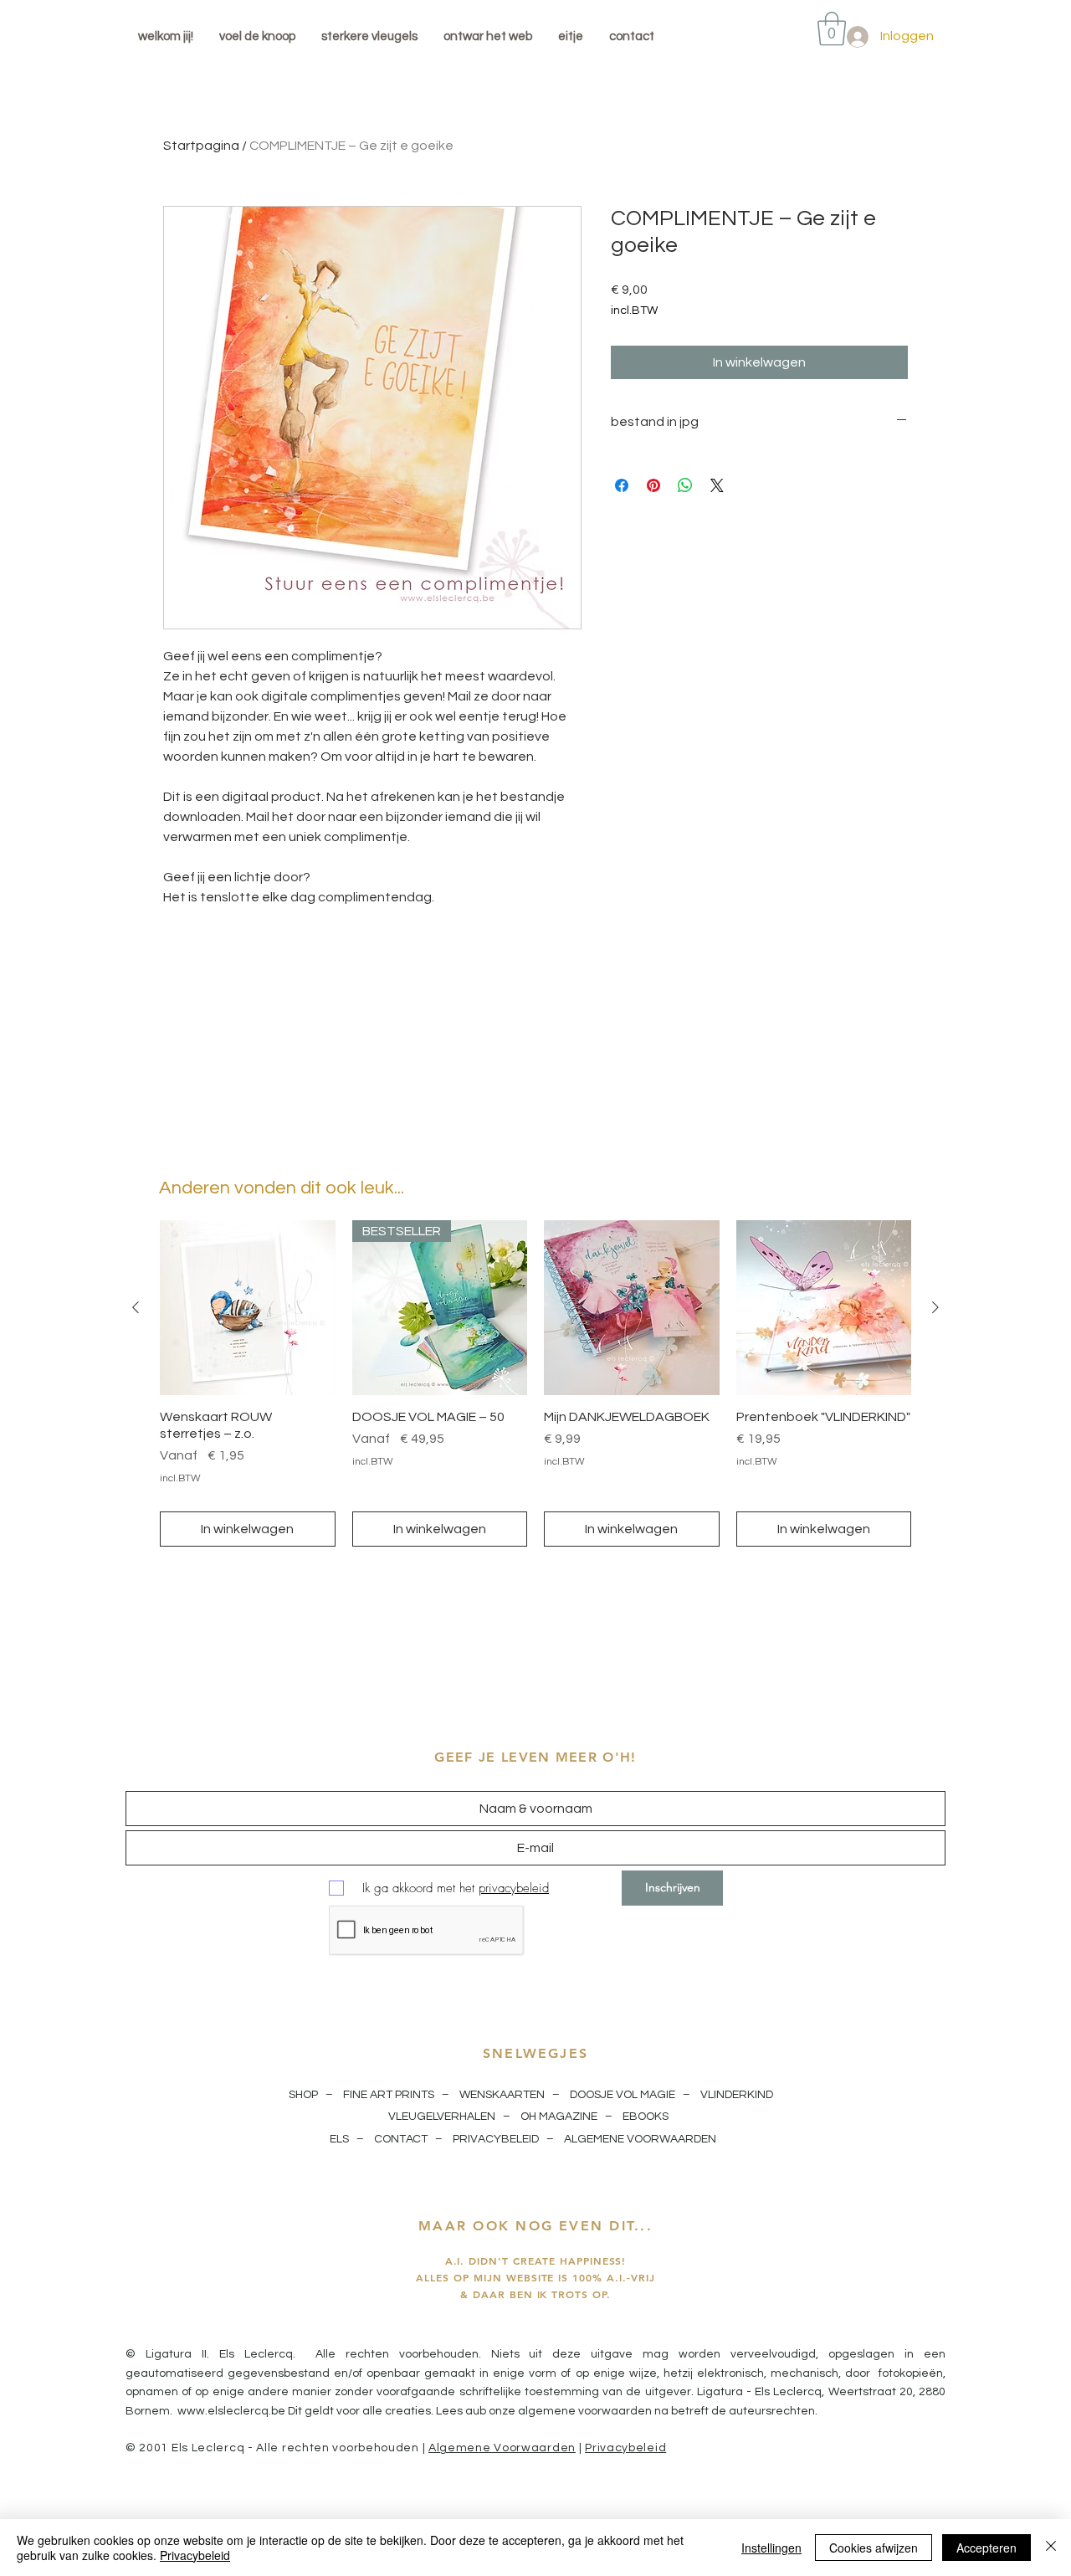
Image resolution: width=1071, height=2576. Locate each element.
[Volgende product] (935, 1307)
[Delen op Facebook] (622, 485)
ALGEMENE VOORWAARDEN (641, 2139)
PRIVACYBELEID (496, 2139)
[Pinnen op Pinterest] (653, 485)
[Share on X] (717, 485)
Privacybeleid (625, 2448)
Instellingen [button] (771, 2548)
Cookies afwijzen (874, 2548)
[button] (832, 28)
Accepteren (986, 2548)
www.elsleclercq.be (231, 2411)
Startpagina (201, 146)
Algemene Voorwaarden (502, 2448)
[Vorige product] (136, 1307)
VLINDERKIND (738, 2095)
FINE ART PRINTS (389, 2095)
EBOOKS (646, 2117)
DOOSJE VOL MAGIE (623, 2095)
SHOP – (312, 2095)
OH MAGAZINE (559, 2117)
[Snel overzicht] (248, 1308)
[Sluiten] (1051, 2548)
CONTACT (401, 2139)
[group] (535, 1384)
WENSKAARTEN (502, 2095)
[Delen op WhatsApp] (685, 485)
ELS (339, 2139)
